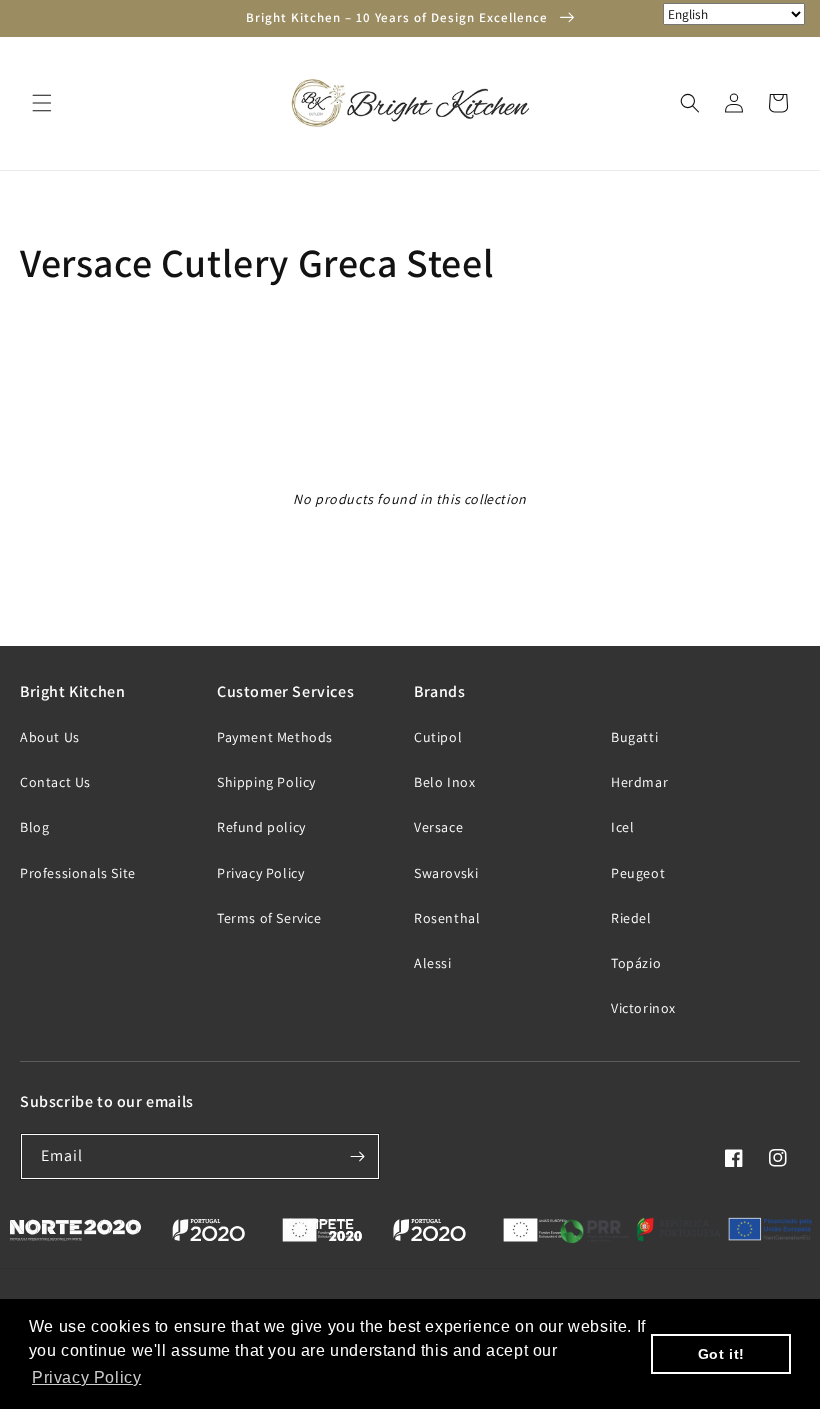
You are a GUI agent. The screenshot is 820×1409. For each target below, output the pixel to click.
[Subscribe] (357, 1156)
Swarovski (446, 873)
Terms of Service (269, 918)
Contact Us (55, 782)
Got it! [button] (721, 1354)
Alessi (433, 963)
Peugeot (638, 873)
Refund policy (261, 827)
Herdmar (639, 782)
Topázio (636, 963)
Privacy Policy (260, 873)
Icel (622, 827)
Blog (34, 827)
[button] (42, 103)
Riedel (631, 918)
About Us (50, 737)
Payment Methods (275, 737)
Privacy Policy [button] (86, 1377)
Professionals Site (78, 873)
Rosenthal (447, 918)
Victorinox (643, 1008)
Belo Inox (444, 782)
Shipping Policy (266, 782)
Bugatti (634, 737)
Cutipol (438, 737)
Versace (438, 827)
